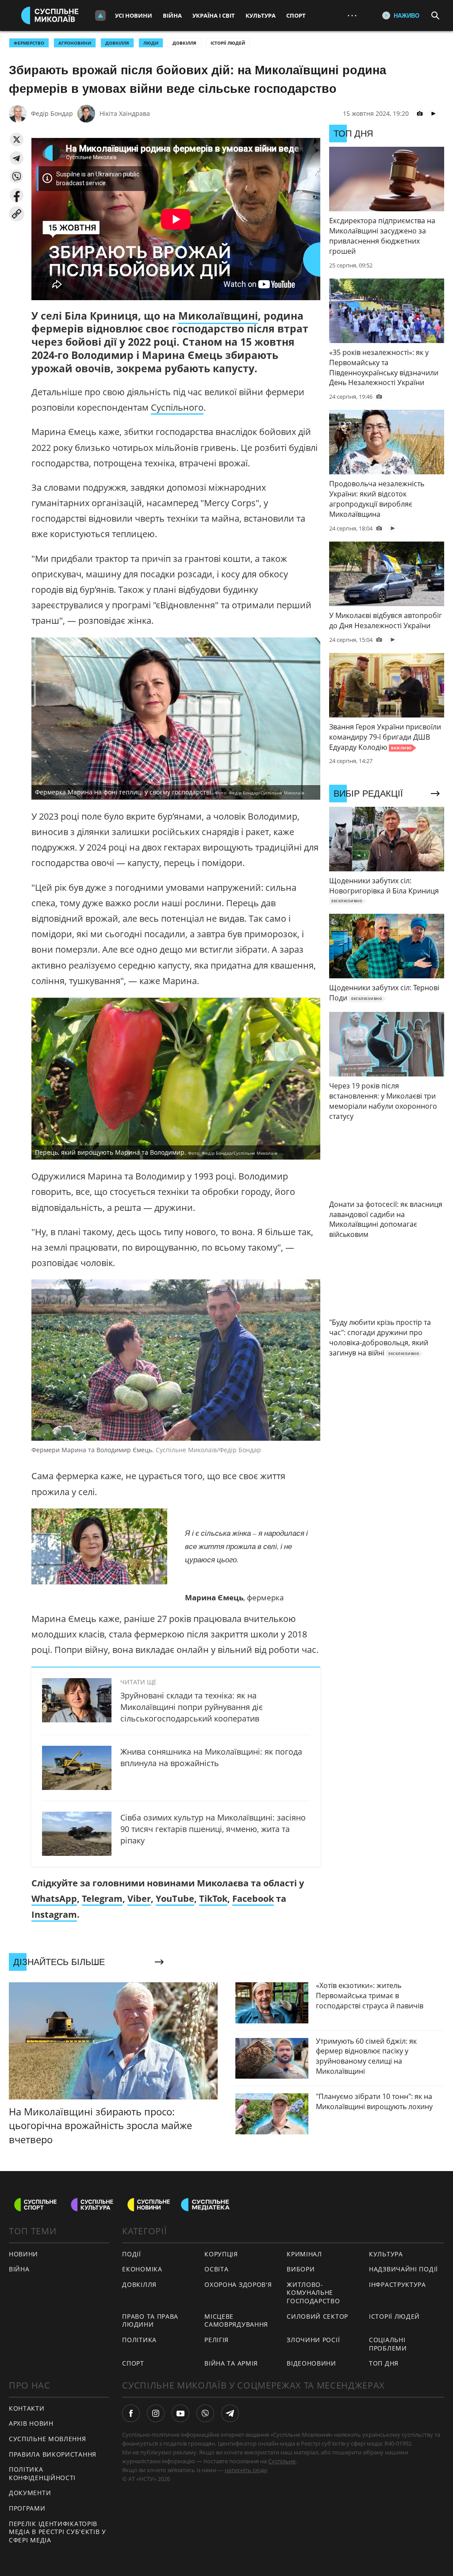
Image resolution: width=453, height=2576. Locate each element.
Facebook (253, 1899)
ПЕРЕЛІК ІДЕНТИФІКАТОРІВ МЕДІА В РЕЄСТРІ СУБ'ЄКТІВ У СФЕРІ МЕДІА (58, 2532)
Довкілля (184, 43)
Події (132, 2254)
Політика (139, 2340)
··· (352, 15)
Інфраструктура (397, 2284)
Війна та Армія (231, 2363)
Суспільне (282, 2461)
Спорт (296, 15)
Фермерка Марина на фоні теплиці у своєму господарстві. (170, 792)
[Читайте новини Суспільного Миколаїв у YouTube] (180, 2413)
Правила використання (53, 2454)
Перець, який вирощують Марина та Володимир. (156, 1152)
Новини (23, 2254)
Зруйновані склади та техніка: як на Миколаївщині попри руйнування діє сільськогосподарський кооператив (192, 1707)
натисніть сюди (246, 2470)
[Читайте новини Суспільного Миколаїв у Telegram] (230, 2413)
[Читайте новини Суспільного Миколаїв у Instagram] (156, 2413)
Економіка (142, 2269)
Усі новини (134, 15)
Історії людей (228, 43)
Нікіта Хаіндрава (125, 113)
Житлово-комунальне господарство (313, 2293)
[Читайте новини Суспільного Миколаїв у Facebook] (131, 2413)
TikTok (213, 1899)
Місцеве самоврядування (236, 2320)
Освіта (216, 2269)
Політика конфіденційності (42, 2473)
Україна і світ (214, 15)
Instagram (54, 1914)
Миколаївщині (218, 316)
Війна (172, 15)
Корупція (221, 2254)
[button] (17, 139)
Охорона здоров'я (238, 2284)
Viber (139, 1899)
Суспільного (177, 407)
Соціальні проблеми (388, 2344)
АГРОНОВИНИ (75, 43)
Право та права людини (150, 2320)
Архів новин (31, 2423)
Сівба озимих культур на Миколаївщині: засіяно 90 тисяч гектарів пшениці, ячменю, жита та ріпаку (213, 1829)
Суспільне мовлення (48, 2439)
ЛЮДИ (151, 43)
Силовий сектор (317, 2316)
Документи (30, 2493)
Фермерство (29, 43)
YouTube (175, 1899)
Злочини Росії (313, 2340)
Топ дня (384, 2363)
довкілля (117, 43)
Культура (261, 15)
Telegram (102, 1899)
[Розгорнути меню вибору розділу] (100, 15)
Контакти (27, 2408)
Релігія (217, 2340)
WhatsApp (54, 1899)
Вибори (301, 2269)
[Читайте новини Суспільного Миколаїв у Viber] (205, 2413)
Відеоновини (311, 2363)
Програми (27, 2508)
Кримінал (304, 2254)
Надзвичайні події (403, 2269)
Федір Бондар (52, 113)
